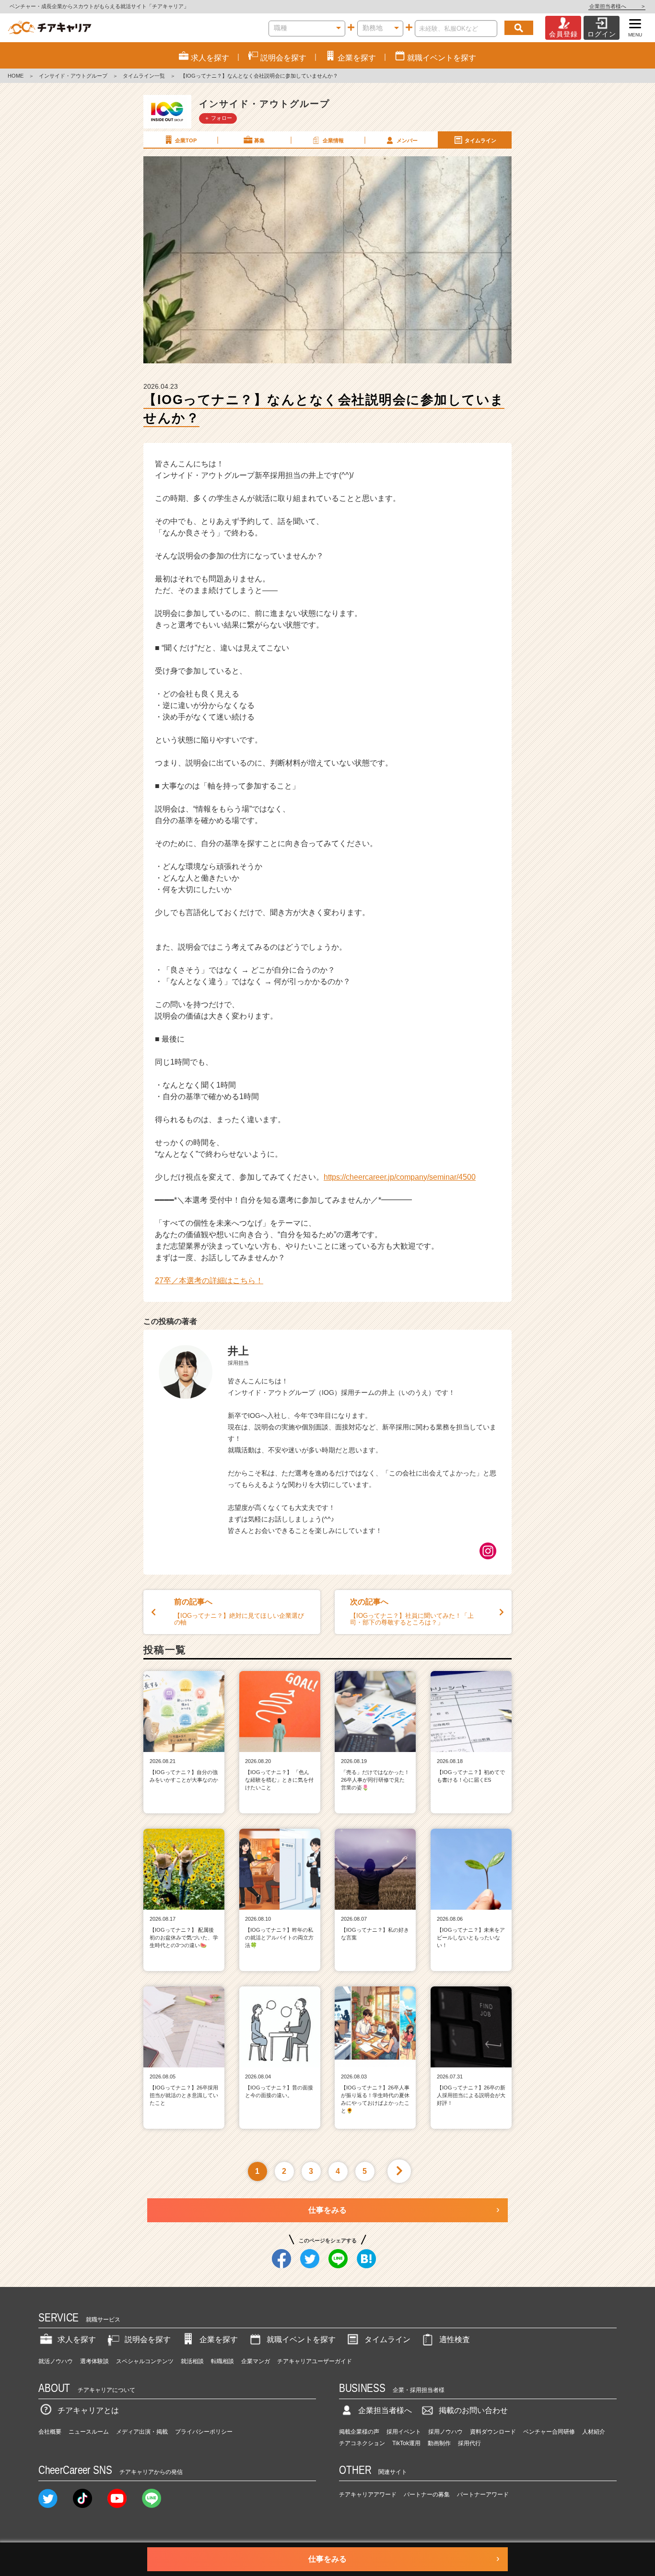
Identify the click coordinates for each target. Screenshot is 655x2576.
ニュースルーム (89, 2432)
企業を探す (219, 2339)
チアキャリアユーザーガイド (315, 2361)
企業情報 (333, 140)
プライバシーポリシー (204, 2432)
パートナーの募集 (427, 2495)
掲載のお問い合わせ (473, 2410)
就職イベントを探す (301, 2339)
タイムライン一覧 (144, 76)
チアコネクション (362, 2443)
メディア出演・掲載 (142, 2432)
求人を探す (77, 2339)
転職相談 (222, 2361)
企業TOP (186, 140)
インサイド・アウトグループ (73, 76)
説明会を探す (148, 2339)
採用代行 (469, 2443)
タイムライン (480, 140)
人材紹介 (594, 2432)
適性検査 (455, 2339)
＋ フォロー (218, 118)
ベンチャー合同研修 (549, 2432)
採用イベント (404, 2432)
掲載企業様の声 (359, 2432)
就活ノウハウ (56, 2361)
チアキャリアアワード (368, 2495)
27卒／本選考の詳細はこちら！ (209, 1281)
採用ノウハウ (445, 2432)
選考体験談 (94, 2361)
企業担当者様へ (617, 6)
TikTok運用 (406, 2443)
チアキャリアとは (88, 2410)
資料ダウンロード (493, 2432)
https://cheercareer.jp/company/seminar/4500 (400, 1177)
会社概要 (50, 2432)
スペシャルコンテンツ (145, 2361)
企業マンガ (256, 2361)
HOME (16, 76)
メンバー (407, 140)
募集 (259, 140)
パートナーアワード (483, 2495)
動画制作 (439, 2443)
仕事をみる (327, 2210)
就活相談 (192, 2361)
